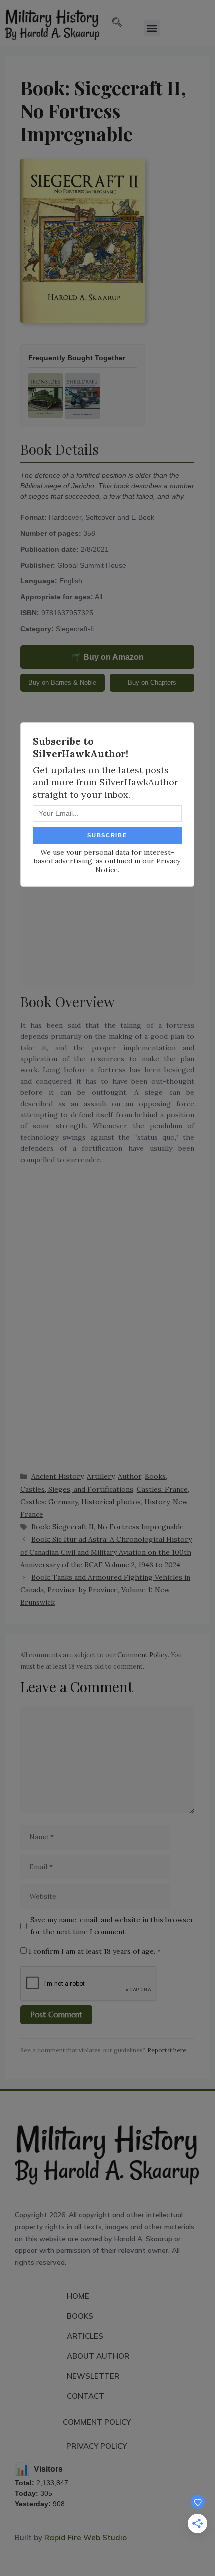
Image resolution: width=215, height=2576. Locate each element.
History (157, 1502)
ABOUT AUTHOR (98, 2356)
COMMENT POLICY (97, 2422)
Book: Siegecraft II (63, 1527)
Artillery (101, 1476)
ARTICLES (85, 2336)
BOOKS (80, 2316)
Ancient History (57, 1476)
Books (155, 1476)
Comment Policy (143, 1655)
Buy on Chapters (152, 682)
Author (130, 1476)
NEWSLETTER (93, 2376)
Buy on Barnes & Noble (62, 682)
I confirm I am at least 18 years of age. (94, 1951)
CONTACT (86, 2396)
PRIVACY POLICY (97, 2446)
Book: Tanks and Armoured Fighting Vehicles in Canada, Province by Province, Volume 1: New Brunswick (105, 1590)
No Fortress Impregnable (141, 1527)
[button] (117, 23)
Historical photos (111, 1502)
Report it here (167, 2050)
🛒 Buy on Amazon (108, 657)
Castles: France (162, 1489)
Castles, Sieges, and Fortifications (77, 1489)
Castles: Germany (49, 1502)
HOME (78, 2296)
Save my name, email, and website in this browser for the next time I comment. (112, 1926)
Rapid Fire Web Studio (86, 2537)
